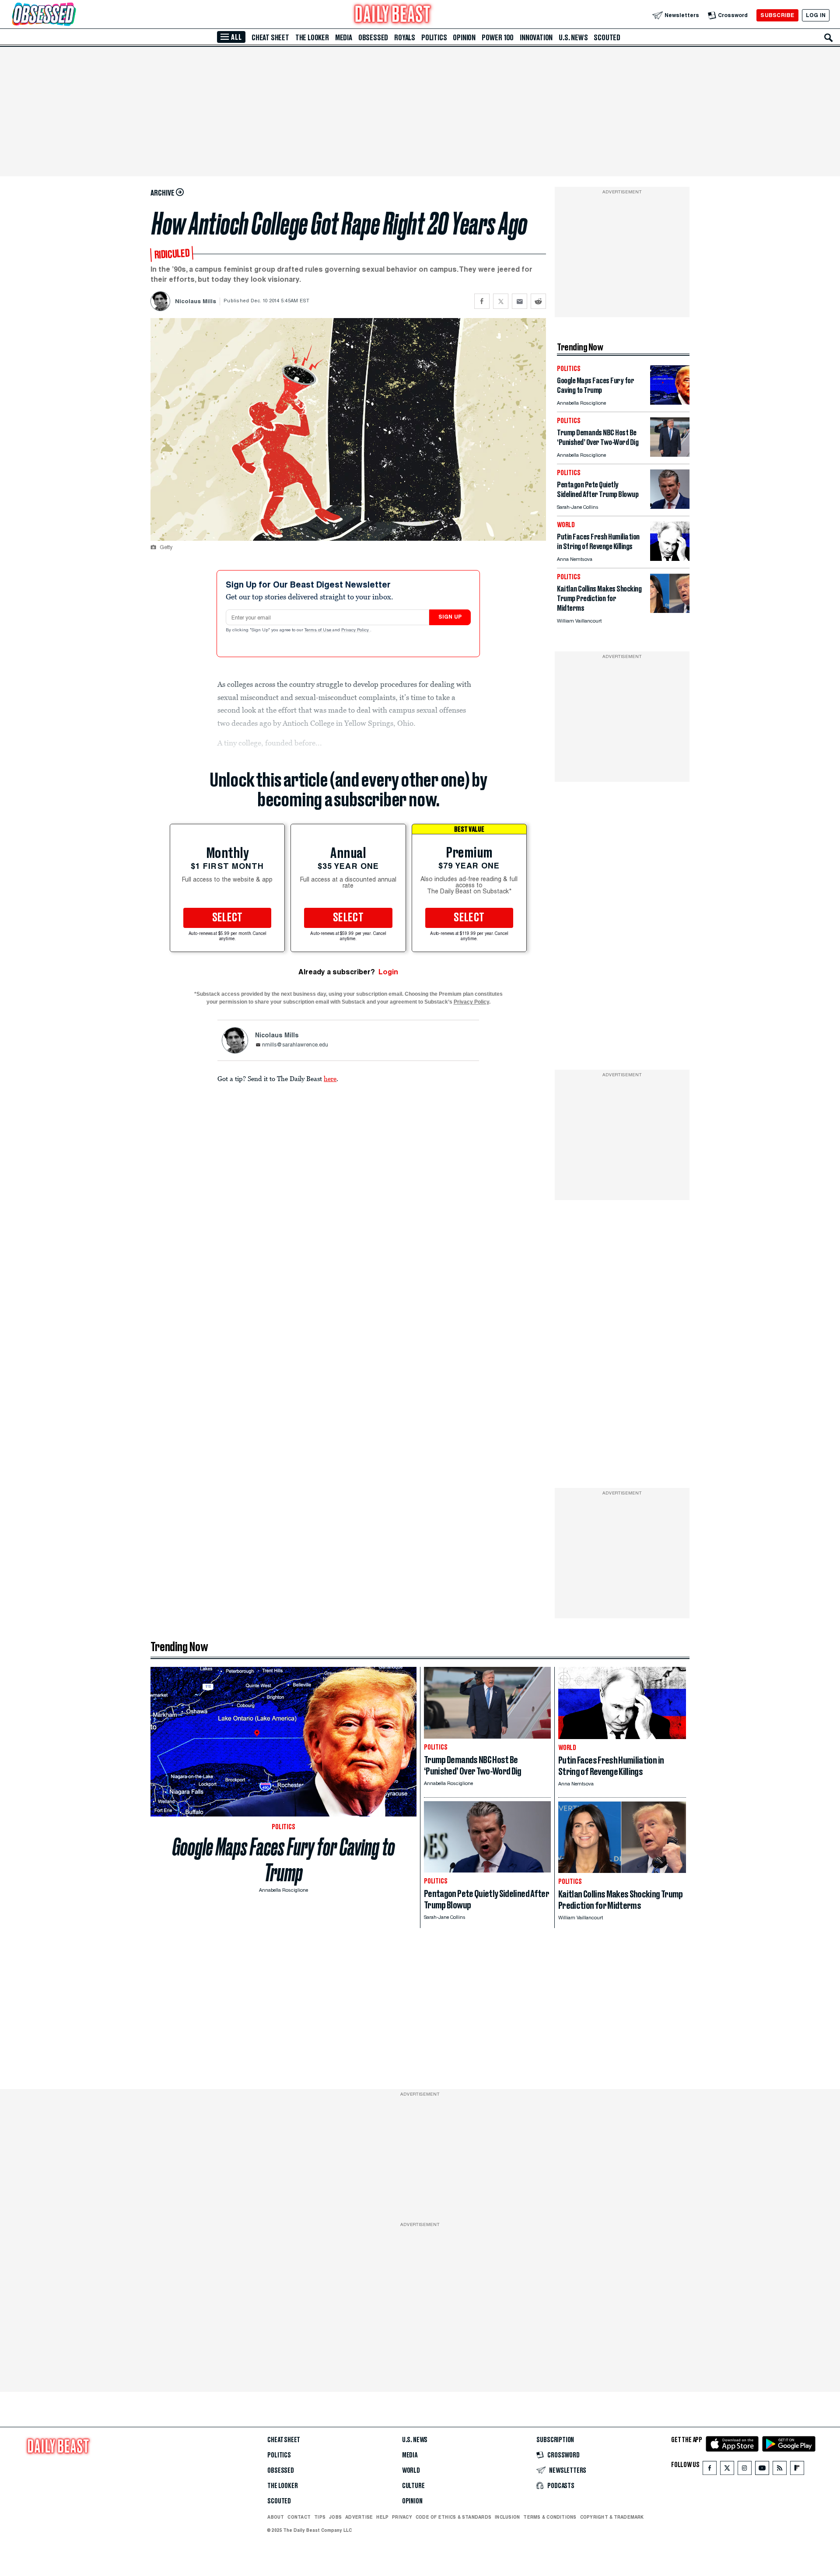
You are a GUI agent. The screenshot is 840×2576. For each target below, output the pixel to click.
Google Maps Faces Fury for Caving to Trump (284, 1860)
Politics (434, 38)
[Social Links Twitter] (727, 2470)
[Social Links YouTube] (762, 2470)
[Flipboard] (797, 2470)
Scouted (607, 38)
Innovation (536, 38)
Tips (320, 2517)
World (411, 2471)
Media (344, 38)
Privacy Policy (356, 630)
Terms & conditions (550, 2517)
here (330, 1078)
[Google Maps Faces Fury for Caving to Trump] (670, 402)
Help (382, 2517)
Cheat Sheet (270, 38)
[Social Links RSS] (780, 2470)
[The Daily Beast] (393, 15)
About (276, 2517)
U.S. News (573, 38)
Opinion (464, 38)
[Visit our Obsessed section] (72, 15)
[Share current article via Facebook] (482, 301)
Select (227, 918)
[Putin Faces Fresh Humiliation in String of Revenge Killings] (670, 558)
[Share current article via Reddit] (538, 301)
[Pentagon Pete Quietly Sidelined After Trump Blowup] (670, 506)
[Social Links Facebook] (710, 2470)
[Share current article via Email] (520, 301)
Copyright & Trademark (612, 2517)
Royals (405, 38)
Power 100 (498, 38)
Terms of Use (318, 630)
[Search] (829, 38)
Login (388, 972)
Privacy (402, 2517)
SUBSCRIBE (777, 15)
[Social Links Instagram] (745, 2470)
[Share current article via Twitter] (501, 301)
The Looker (312, 38)
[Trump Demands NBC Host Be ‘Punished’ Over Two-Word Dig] (670, 454)
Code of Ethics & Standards (453, 2517)
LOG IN (816, 15)
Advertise (359, 2517)
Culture (413, 2486)
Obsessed (373, 38)
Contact (299, 2517)
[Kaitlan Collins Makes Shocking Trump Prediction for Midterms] (670, 611)
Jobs (335, 2517)
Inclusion (507, 2517)
